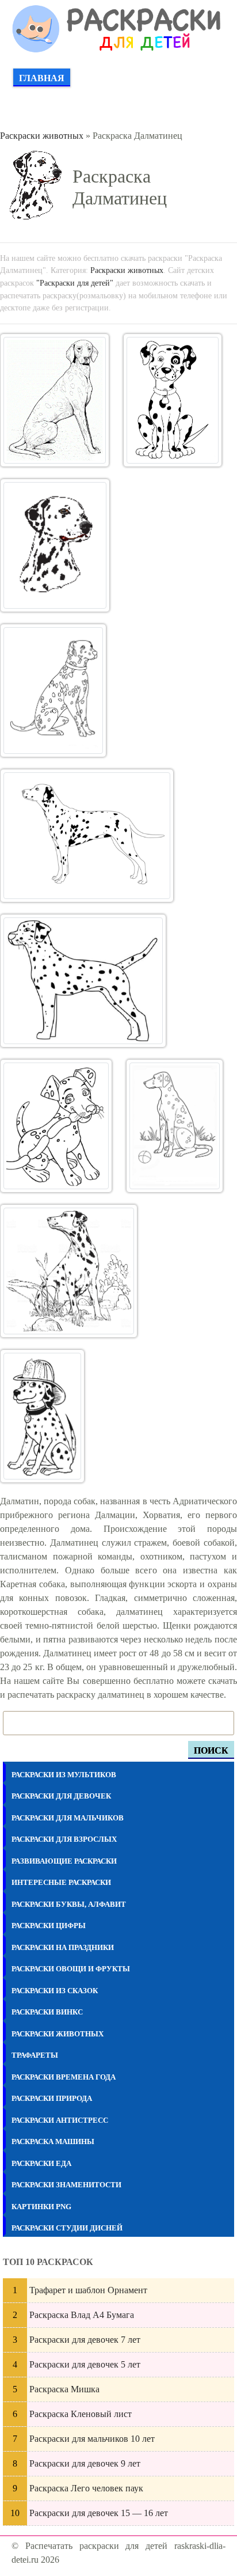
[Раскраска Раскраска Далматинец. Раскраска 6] (83, 981)
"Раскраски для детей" (75, 283)
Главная (42, 78)
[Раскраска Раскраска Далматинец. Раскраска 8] (175, 1126)
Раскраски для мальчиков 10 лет (92, 2439)
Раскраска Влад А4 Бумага (82, 2315)
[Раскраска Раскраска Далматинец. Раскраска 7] (56, 1126)
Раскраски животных (42, 136)
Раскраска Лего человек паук (86, 2488)
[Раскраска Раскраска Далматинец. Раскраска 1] (55, 400)
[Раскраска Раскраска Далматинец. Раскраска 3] (55, 545)
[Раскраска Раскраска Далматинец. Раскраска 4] (53, 691)
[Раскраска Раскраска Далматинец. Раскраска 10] (42, 1416)
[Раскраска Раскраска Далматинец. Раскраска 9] (69, 1271)
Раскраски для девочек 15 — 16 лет (99, 2513)
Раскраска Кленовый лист (81, 2414)
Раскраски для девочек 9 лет (85, 2463)
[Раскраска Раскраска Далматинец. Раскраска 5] (87, 836)
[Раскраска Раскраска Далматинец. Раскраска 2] (173, 400)
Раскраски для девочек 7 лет (85, 2340)
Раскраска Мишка (64, 2389)
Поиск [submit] (211, 1750)
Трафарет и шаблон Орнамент (88, 2290)
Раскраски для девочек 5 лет (85, 2364)
